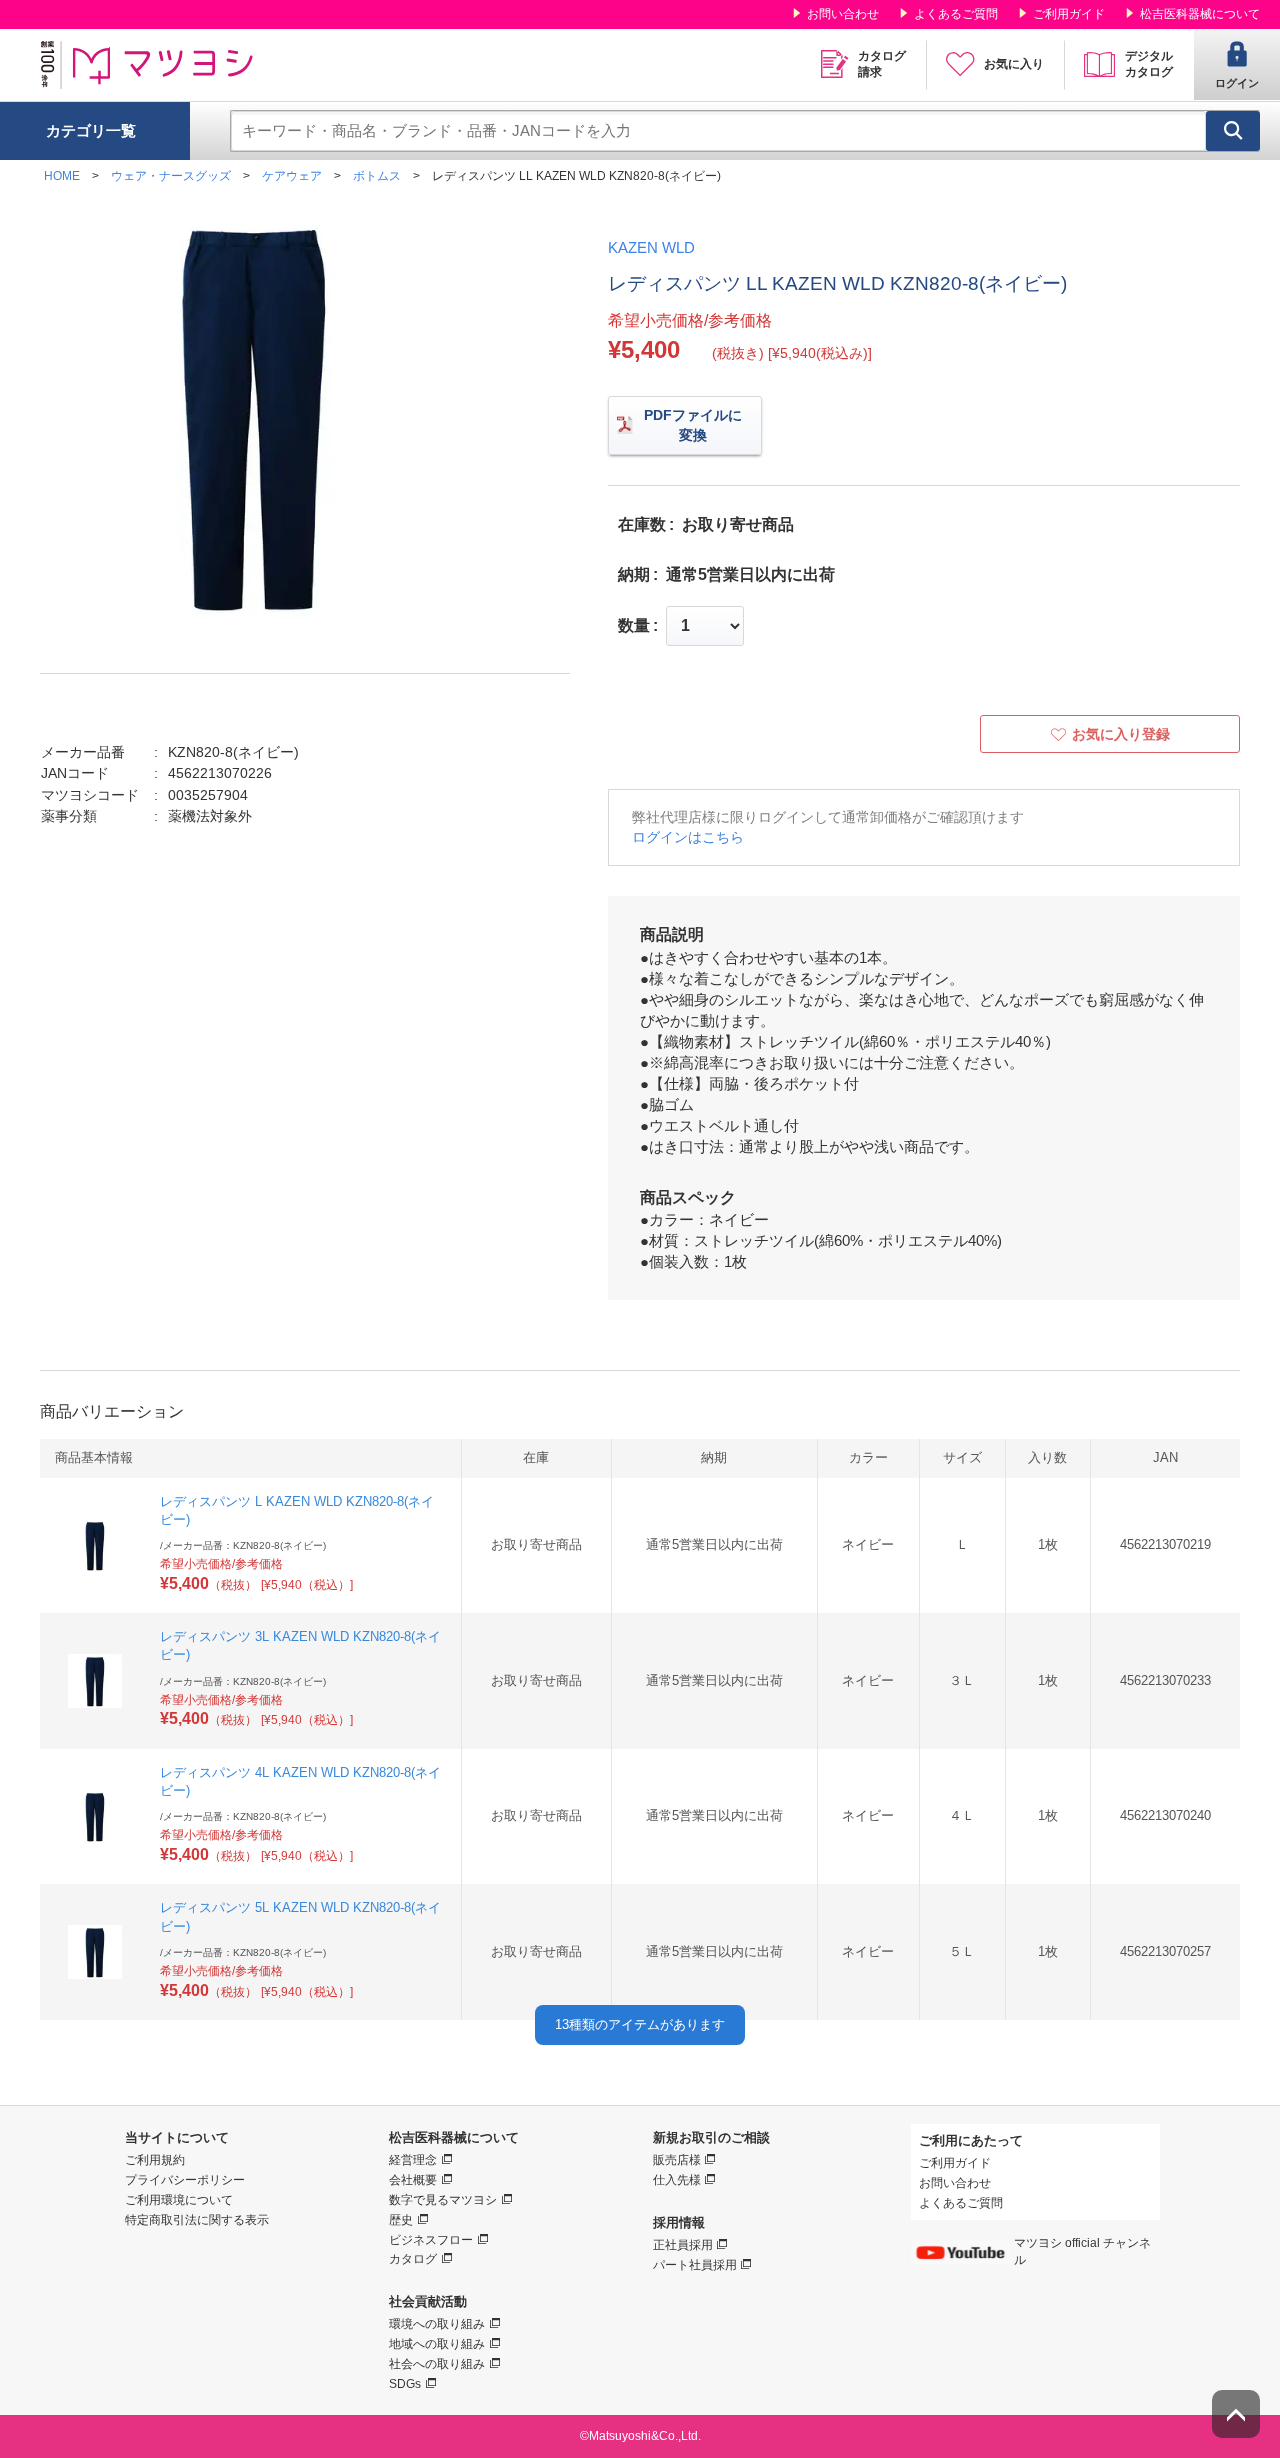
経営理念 (413, 2160)
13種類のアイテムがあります (640, 2024)
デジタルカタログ (1149, 64)
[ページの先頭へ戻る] (1236, 2414)
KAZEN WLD (651, 247)
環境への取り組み (437, 2324)
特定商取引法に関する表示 (197, 2220)
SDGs (405, 2384)
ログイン (1237, 83)
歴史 (401, 2220)
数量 (634, 626)
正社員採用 (683, 2245)
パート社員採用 (695, 2265)
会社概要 (413, 2180)
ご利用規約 (155, 2160)
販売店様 (677, 2160)
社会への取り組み (437, 2364)
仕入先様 (677, 2180)
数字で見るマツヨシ (443, 2200)
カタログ (413, 2259)
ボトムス (377, 176)
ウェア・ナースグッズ (171, 176)
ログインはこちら (688, 837)
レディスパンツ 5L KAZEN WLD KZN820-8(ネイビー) (300, 1916)
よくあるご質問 (956, 14)
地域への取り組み (437, 2344)
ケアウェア (292, 176)
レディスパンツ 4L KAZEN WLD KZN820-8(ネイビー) (300, 1781)
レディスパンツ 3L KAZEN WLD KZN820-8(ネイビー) (300, 1645)
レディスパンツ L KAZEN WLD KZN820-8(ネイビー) (297, 1510)
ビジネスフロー (431, 2240)
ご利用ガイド (1069, 14)
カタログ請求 (882, 64)
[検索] (1233, 131)
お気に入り (1014, 64)
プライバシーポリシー (185, 2180)
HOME (62, 176)
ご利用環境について (179, 2200)
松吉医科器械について (1200, 14)
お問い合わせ (843, 14)
